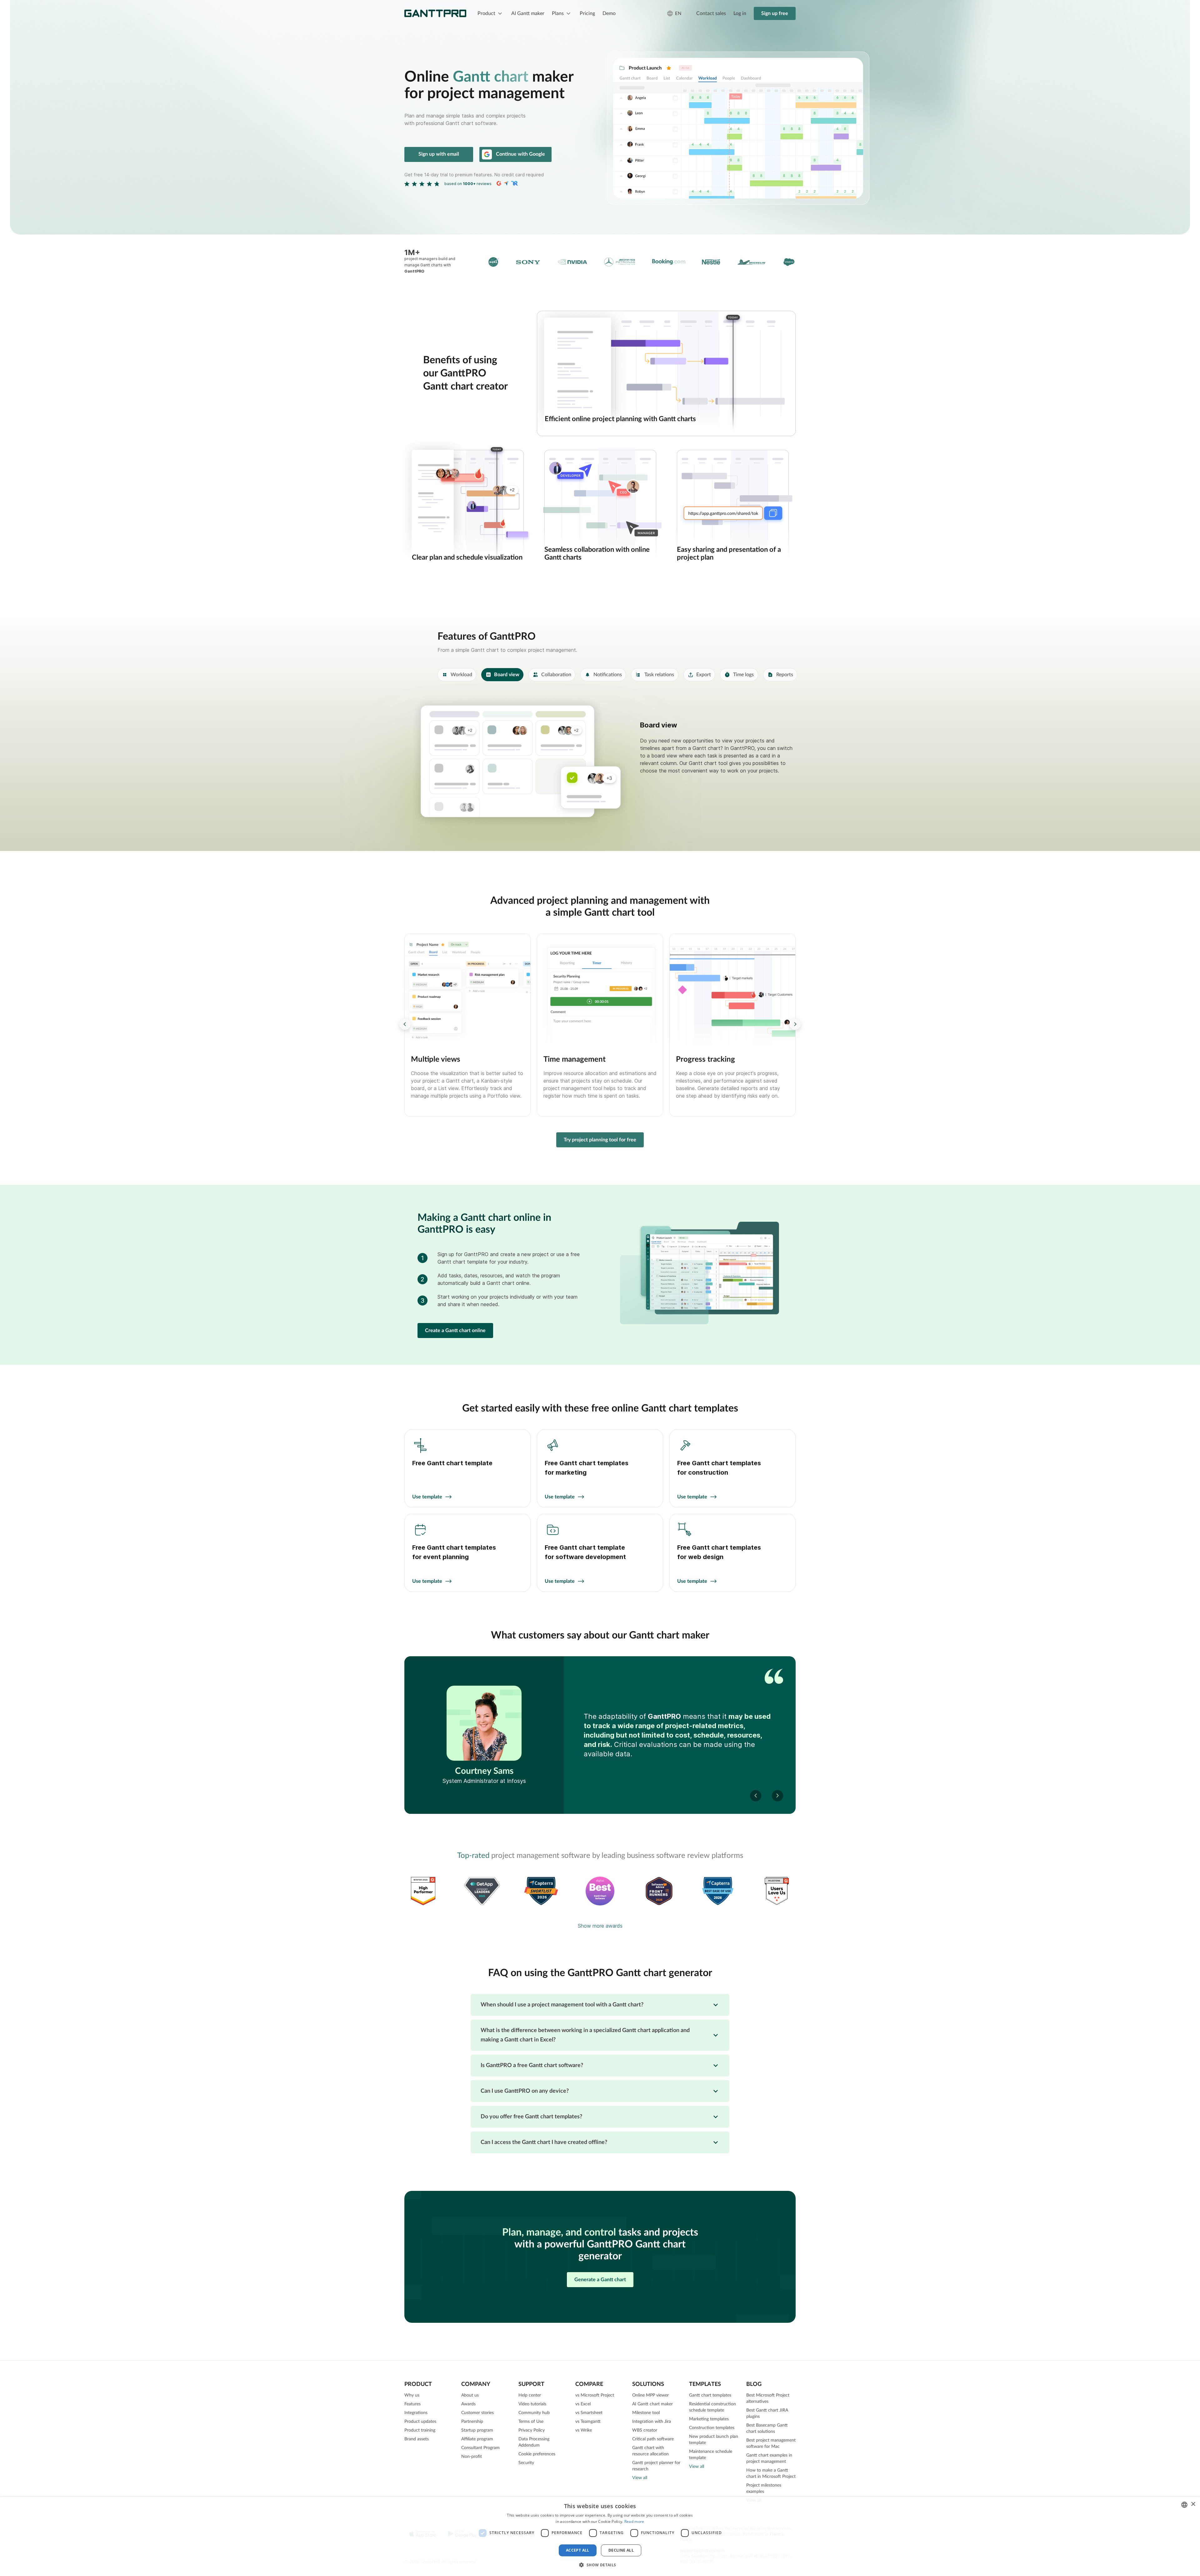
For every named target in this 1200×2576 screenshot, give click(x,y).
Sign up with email (439, 154)
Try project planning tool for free (600, 1140)
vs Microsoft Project (595, 2395)
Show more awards (600, 1926)
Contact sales (711, 13)
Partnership (472, 2422)
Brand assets (417, 2439)
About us (470, 2395)
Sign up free (775, 13)
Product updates (420, 2422)
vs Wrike (584, 2430)
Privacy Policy (532, 2430)
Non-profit (472, 2457)
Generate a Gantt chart (600, 2280)
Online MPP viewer (650, 2395)
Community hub (534, 2413)
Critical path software (653, 2439)
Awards (468, 2404)
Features (412, 2404)
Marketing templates (709, 2419)
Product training (420, 2430)
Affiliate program (477, 2439)
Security (526, 2463)
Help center (530, 2395)
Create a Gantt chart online (455, 1331)
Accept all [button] (578, 2550)
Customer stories (477, 2413)
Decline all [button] (621, 2550)
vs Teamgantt (588, 2422)
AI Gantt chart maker (652, 2404)
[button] (795, 1024)
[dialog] (600, 2536)
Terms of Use (531, 2422)
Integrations (416, 2413)
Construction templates (712, 2428)
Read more (634, 2521)
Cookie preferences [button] (537, 2454)
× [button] (1193, 2504)
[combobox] (1184, 2505)
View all (640, 2478)
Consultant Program (480, 2448)
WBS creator (645, 2430)
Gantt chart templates (710, 2395)
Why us (412, 2395)
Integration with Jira (652, 2422)
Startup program (477, 2430)
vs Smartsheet (589, 2413)
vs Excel (583, 2404)
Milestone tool (646, 2413)
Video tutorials (532, 2404)
